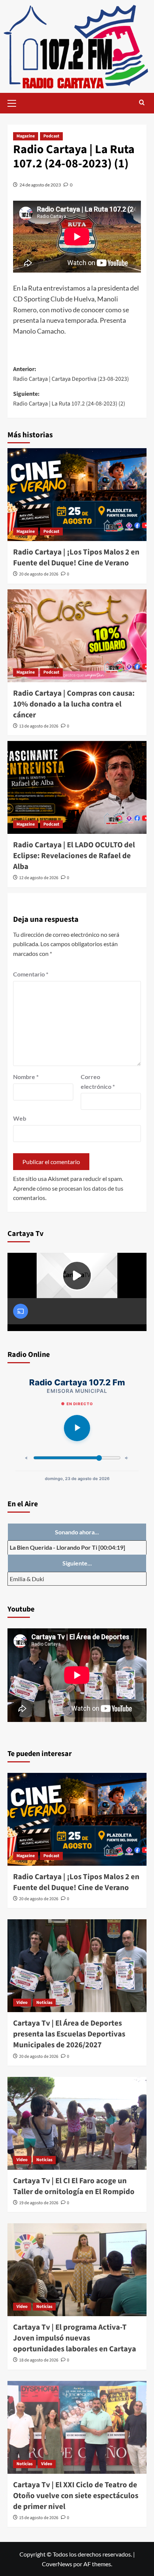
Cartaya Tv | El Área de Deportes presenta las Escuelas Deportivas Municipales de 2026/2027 (69, 2034)
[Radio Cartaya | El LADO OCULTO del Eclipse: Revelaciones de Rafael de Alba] (77, 787)
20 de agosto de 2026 (39, 574)
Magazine (26, 136)
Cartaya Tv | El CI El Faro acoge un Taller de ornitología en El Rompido (74, 2186)
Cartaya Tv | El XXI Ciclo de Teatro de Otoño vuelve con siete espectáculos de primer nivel (76, 2496)
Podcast (51, 136)
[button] (15, 102)
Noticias (44, 2003)
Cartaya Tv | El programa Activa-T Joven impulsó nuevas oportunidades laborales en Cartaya (75, 2338)
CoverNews (57, 2564)
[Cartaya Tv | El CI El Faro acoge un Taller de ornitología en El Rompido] (77, 2123)
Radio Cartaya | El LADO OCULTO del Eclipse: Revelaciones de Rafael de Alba (74, 856)
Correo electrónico (98, 1082)
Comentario (31, 974)
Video (22, 2003)
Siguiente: (69, 399)
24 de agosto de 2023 (40, 185)
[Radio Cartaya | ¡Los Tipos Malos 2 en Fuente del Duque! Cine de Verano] (77, 495)
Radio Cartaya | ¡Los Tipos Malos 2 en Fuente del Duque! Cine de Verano (76, 558)
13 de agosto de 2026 (39, 726)
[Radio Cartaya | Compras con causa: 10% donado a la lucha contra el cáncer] (77, 636)
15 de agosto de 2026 (39, 2518)
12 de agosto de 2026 (39, 878)
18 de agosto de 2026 (39, 2360)
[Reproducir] (77, 1428)
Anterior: (71, 374)
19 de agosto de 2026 (39, 2203)
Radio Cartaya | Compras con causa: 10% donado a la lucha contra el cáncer (74, 704)
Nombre (26, 1077)
